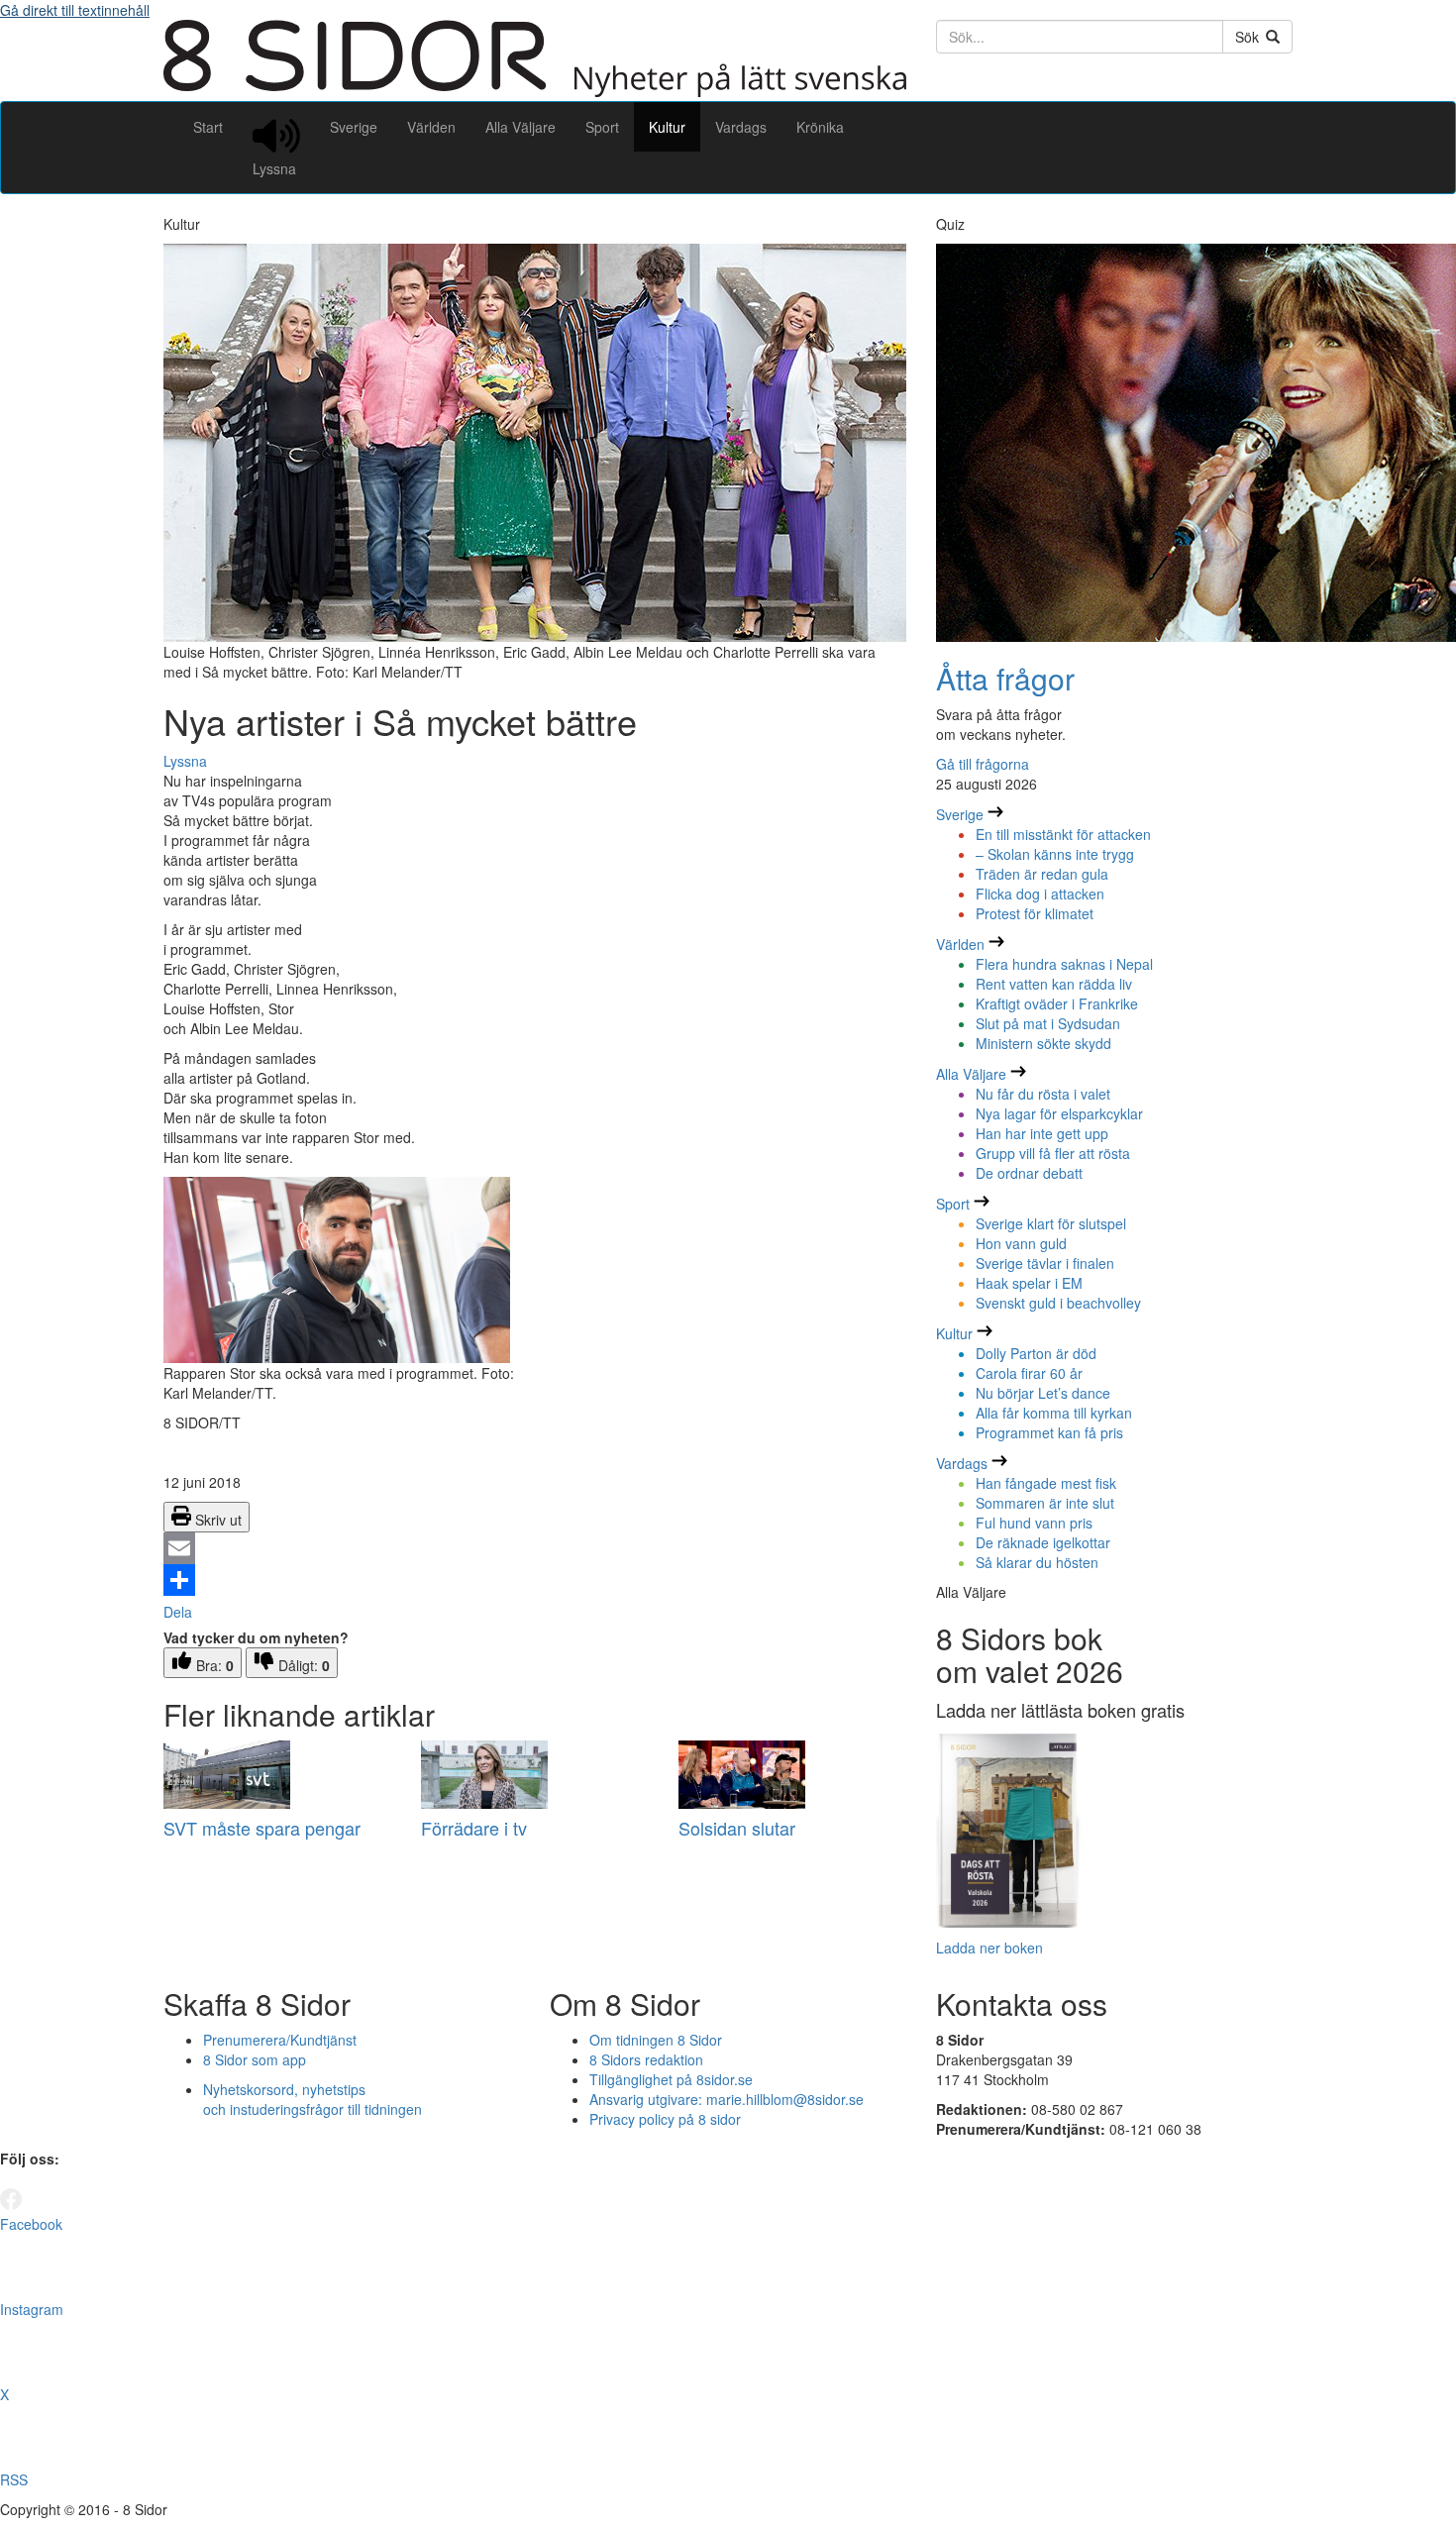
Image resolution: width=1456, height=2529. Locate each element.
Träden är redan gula (1042, 874)
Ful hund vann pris (1034, 1523)
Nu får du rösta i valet (1043, 1094)
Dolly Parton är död (1036, 1353)
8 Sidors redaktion (646, 2059)
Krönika (820, 127)
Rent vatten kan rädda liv (1054, 984)
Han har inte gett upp (1042, 1133)
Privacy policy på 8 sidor (665, 2119)
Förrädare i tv (474, 1828)
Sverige (354, 127)
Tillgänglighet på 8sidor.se (671, 2079)
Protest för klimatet (1035, 913)
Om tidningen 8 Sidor (656, 2040)
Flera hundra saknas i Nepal (1064, 964)
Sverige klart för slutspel (1051, 1223)
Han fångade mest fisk (1046, 1483)
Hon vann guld (1021, 1243)
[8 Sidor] (535, 91)
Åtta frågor (1005, 678)
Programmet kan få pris (1049, 1432)
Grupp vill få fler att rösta (1053, 1153)
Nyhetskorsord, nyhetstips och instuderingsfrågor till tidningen (312, 2099)
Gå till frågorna (983, 764)
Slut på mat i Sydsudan (1048, 1023)
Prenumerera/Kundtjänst (280, 2040)
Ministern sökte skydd (1043, 1043)
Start (208, 127)
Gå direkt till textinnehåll (75, 10)
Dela (178, 1612)
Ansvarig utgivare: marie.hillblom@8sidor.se (727, 2099)
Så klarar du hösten (1037, 1562)
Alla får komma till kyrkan (1054, 1413)
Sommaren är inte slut (1045, 1503)
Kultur (667, 127)
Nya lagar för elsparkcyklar (1059, 1113)
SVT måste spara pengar (262, 1828)
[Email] (535, 1548)
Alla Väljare (520, 127)
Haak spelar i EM (1029, 1283)
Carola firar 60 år (1029, 1373)
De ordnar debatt (1029, 1173)
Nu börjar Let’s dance (1043, 1393)
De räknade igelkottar (1043, 1542)
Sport (602, 127)
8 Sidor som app (255, 2059)
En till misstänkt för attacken (1063, 834)
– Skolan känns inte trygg (1055, 854)
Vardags (741, 127)
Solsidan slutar (737, 1828)
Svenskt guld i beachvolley (1058, 1303)
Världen (431, 127)
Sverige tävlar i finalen (1045, 1263)
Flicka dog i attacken (1040, 894)
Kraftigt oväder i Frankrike (1057, 1003)
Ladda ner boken (989, 1948)
